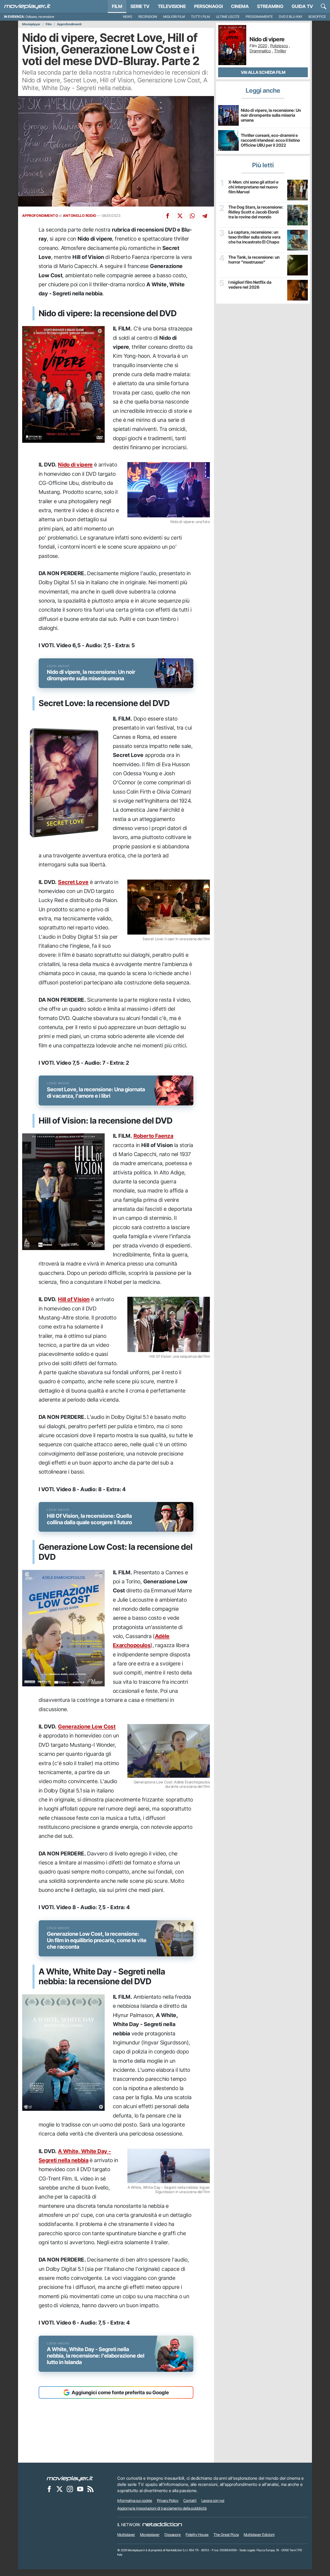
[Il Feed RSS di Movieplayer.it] (90, 2489)
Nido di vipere (75, 465)
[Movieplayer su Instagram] (70, 2489)
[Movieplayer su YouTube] (80, 2489)
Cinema (240, 6)
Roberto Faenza (154, 1136)
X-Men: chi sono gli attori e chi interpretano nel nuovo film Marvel (253, 187)
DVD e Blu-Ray (291, 17)
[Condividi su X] (180, 216)
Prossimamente (259, 17)
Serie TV (140, 6)
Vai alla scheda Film (263, 72)
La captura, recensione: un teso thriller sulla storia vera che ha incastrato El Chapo (254, 237)
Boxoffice (317, 17)
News (128, 17)
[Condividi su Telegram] (205, 216)
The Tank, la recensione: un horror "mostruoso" (254, 260)
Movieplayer (31, 24)
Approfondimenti (69, 24)
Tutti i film (200, 17)
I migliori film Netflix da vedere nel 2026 (250, 285)
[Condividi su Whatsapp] (192, 216)
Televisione (172, 6)
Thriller (280, 51)
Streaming (270, 6)
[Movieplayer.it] (27, 6)
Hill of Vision (74, 1299)
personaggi (208, 6)
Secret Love (73, 882)
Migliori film (174, 17)
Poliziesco (279, 46)
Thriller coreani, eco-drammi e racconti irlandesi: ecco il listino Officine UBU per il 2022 (270, 140)
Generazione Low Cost (87, 1726)
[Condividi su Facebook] (168, 216)
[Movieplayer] (70, 2478)
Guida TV (302, 6)
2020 (262, 46)
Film (117, 6)
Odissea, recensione (40, 17)
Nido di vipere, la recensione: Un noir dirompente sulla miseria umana (271, 115)
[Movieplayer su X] (60, 2489)
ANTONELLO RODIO (80, 216)
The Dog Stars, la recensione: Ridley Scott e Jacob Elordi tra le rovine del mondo (256, 212)
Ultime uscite (228, 17)
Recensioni (148, 17)
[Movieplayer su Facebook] (49, 2489)
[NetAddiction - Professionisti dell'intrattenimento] (162, 2525)
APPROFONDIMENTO (40, 216)
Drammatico (260, 51)
